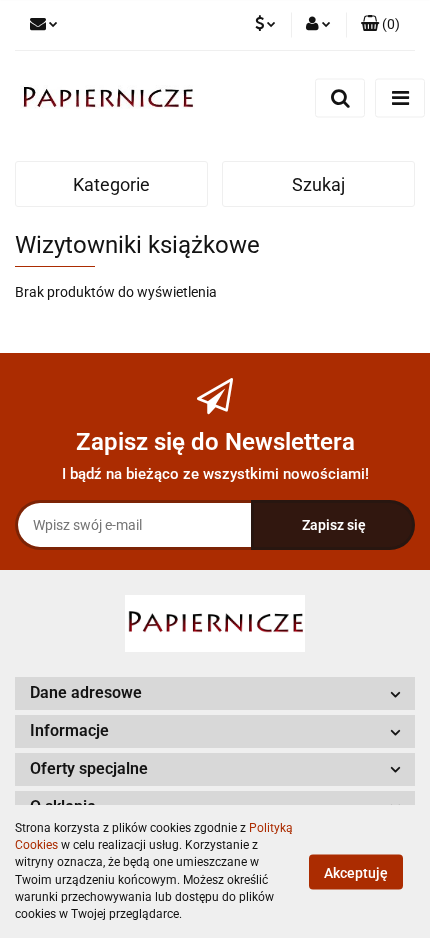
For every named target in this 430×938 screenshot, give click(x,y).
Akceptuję (356, 872)
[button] (380, 25)
